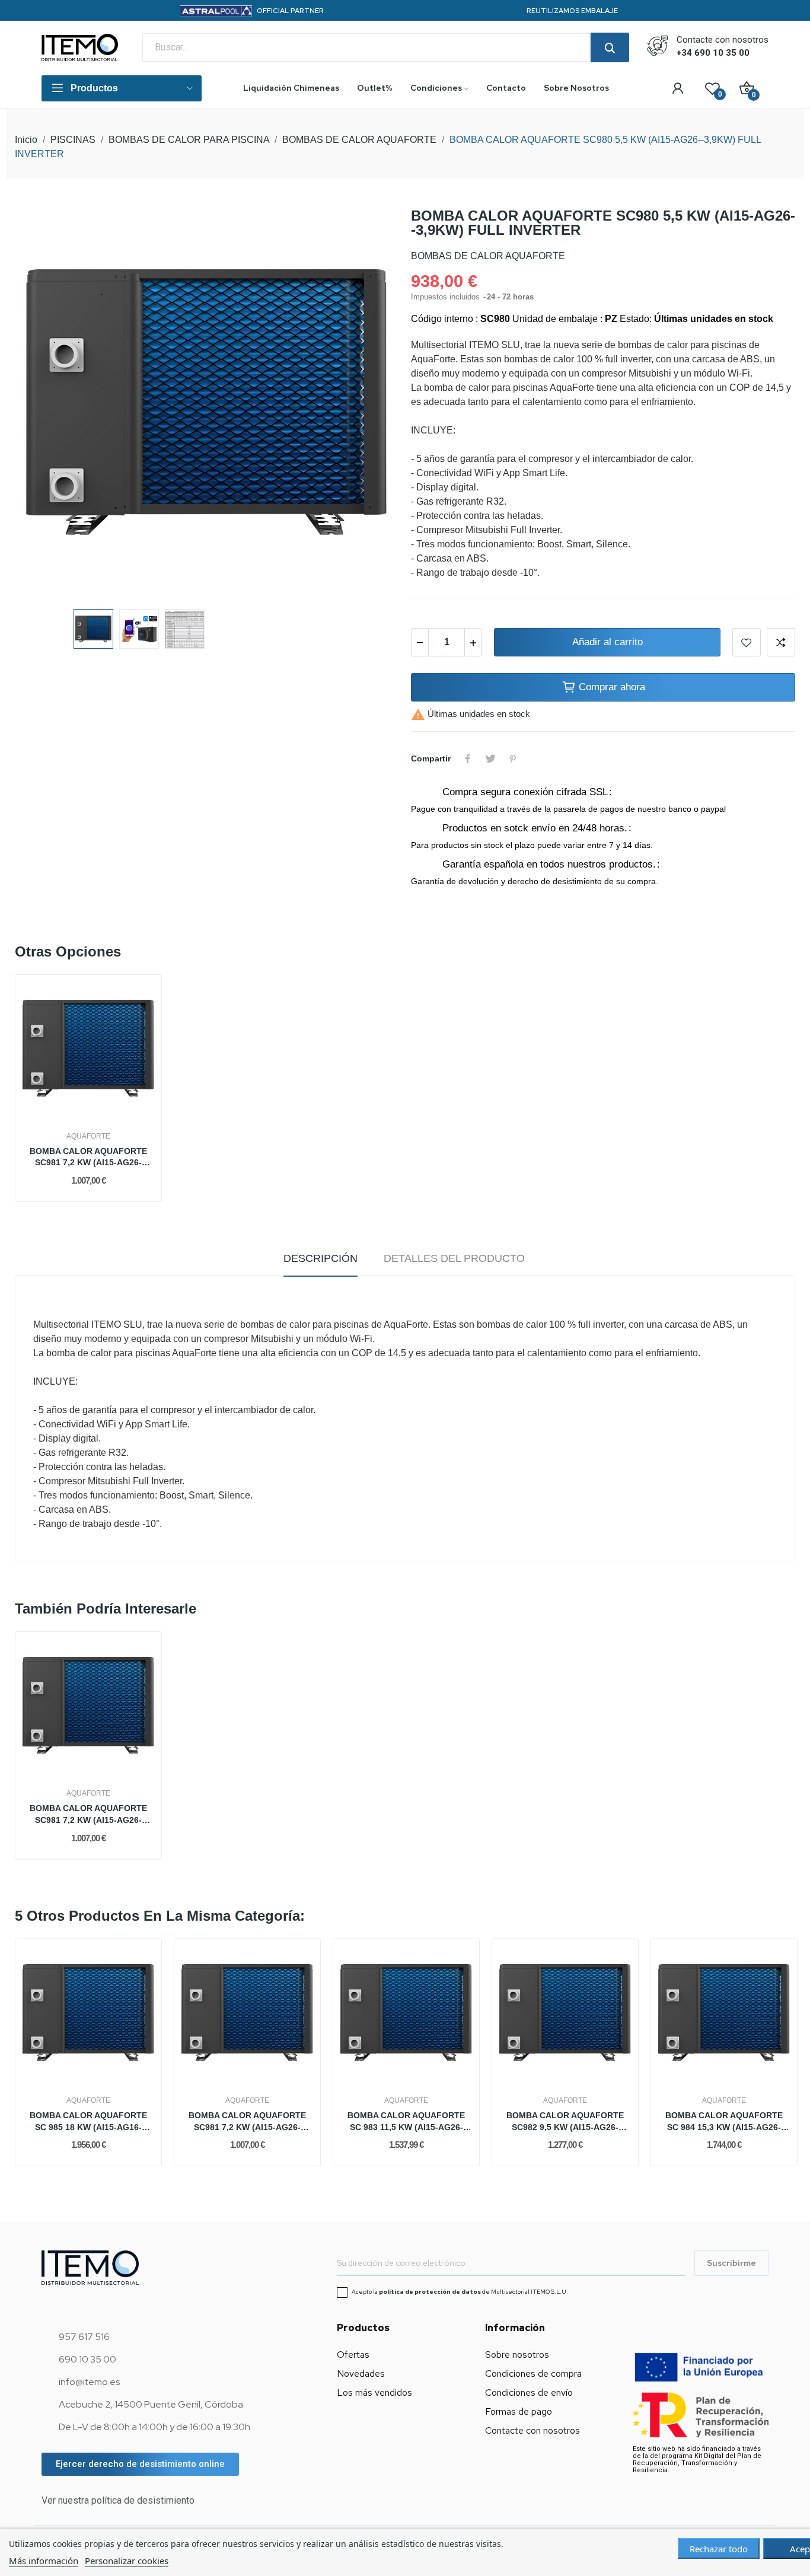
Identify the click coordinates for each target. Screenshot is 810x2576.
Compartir (468, 758)
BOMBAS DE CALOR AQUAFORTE (488, 256)
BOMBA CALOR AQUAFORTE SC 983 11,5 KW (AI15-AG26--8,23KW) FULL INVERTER (406, 2122)
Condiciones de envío (529, 2392)
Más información (44, 2561)
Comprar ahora (612, 687)
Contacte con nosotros (532, 2430)
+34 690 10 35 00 (713, 53)
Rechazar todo (719, 2549)
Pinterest (513, 758)
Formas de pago (519, 2411)
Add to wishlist (747, 642)
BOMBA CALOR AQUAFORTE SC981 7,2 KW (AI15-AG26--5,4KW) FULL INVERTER (88, 1158)
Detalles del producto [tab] (454, 1258)
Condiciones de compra (533, 2373)
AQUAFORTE (88, 1136)
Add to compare (781, 642)
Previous (43, 403)
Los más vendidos (374, 2392)
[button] (140, 2464)
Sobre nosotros (517, 2355)
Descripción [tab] (321, 1258)
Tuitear (490, 758)
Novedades (361, 2373)
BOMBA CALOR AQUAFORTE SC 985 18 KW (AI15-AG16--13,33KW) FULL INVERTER (88, 2122)
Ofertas (353, 2355)
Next (371, 403)
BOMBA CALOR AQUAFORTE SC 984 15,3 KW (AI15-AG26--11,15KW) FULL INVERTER (724, 2122)
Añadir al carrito (607, 642)
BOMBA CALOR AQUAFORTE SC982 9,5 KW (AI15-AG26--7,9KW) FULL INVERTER (565, 2122)
